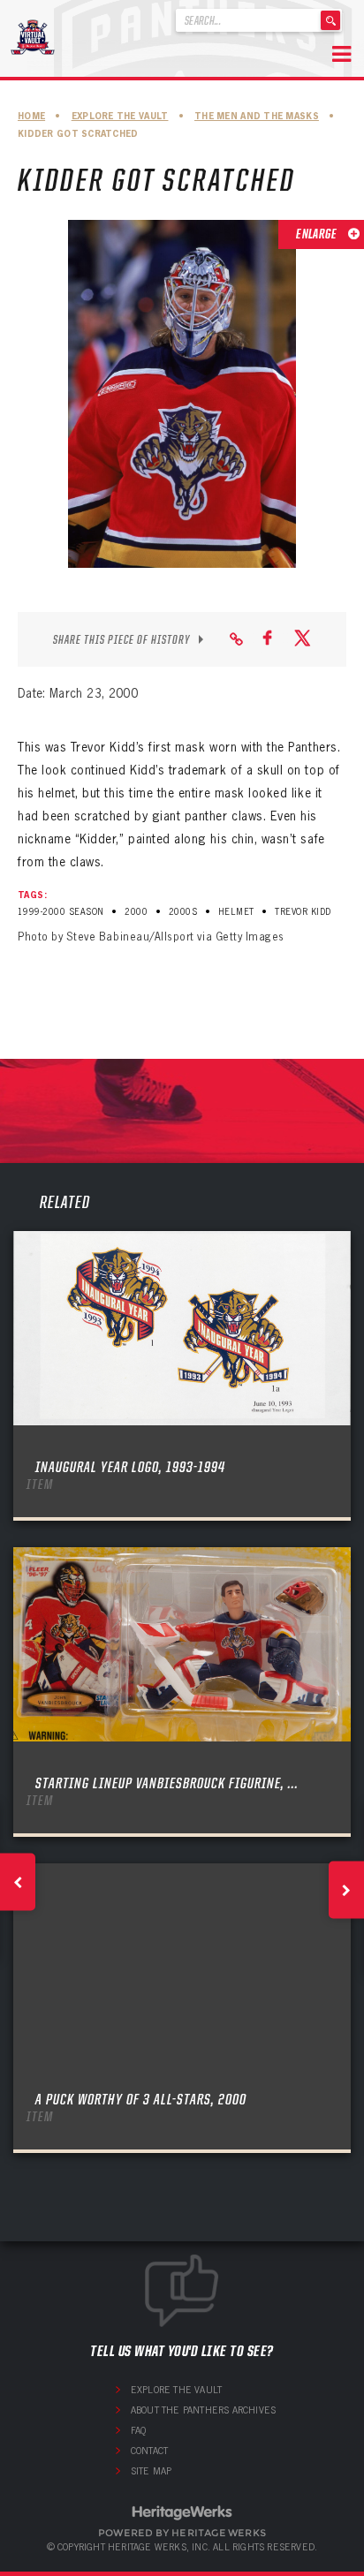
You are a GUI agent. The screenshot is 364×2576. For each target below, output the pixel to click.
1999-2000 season (61, 912)
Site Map (152, 2471)
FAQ (139, 2430)
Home (31, 116)
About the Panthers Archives (203, 2410)
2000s (183, 912)
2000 (136, 912)
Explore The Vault (120, 116)
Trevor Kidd (303, 912)
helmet (236, 912)
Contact (149, 2451)
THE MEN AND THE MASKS (257, 116)
